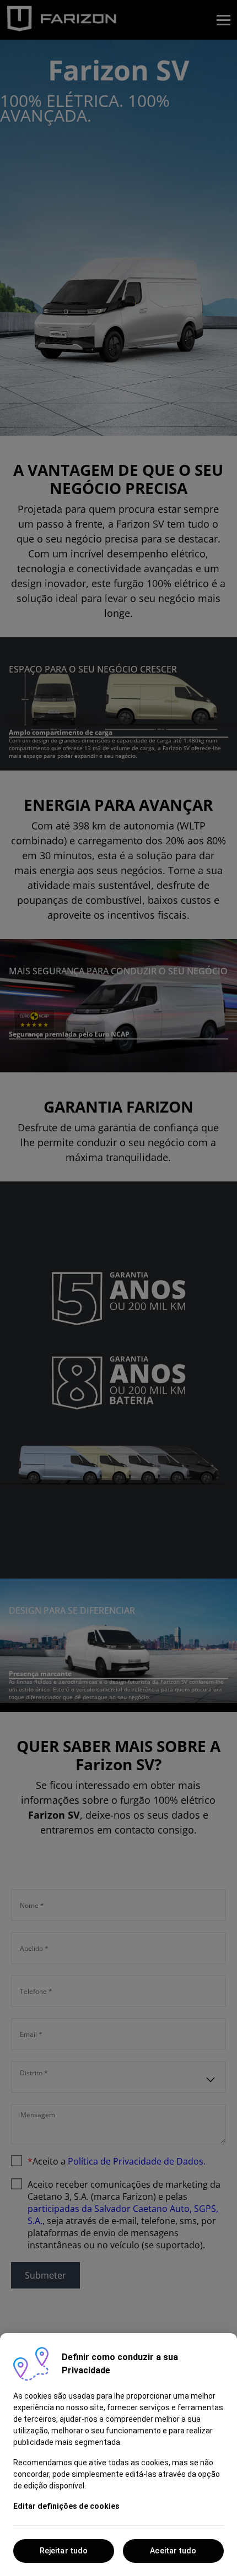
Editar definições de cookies (66, 2506)
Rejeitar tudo (64, 2551)
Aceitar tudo (173, 2551)
